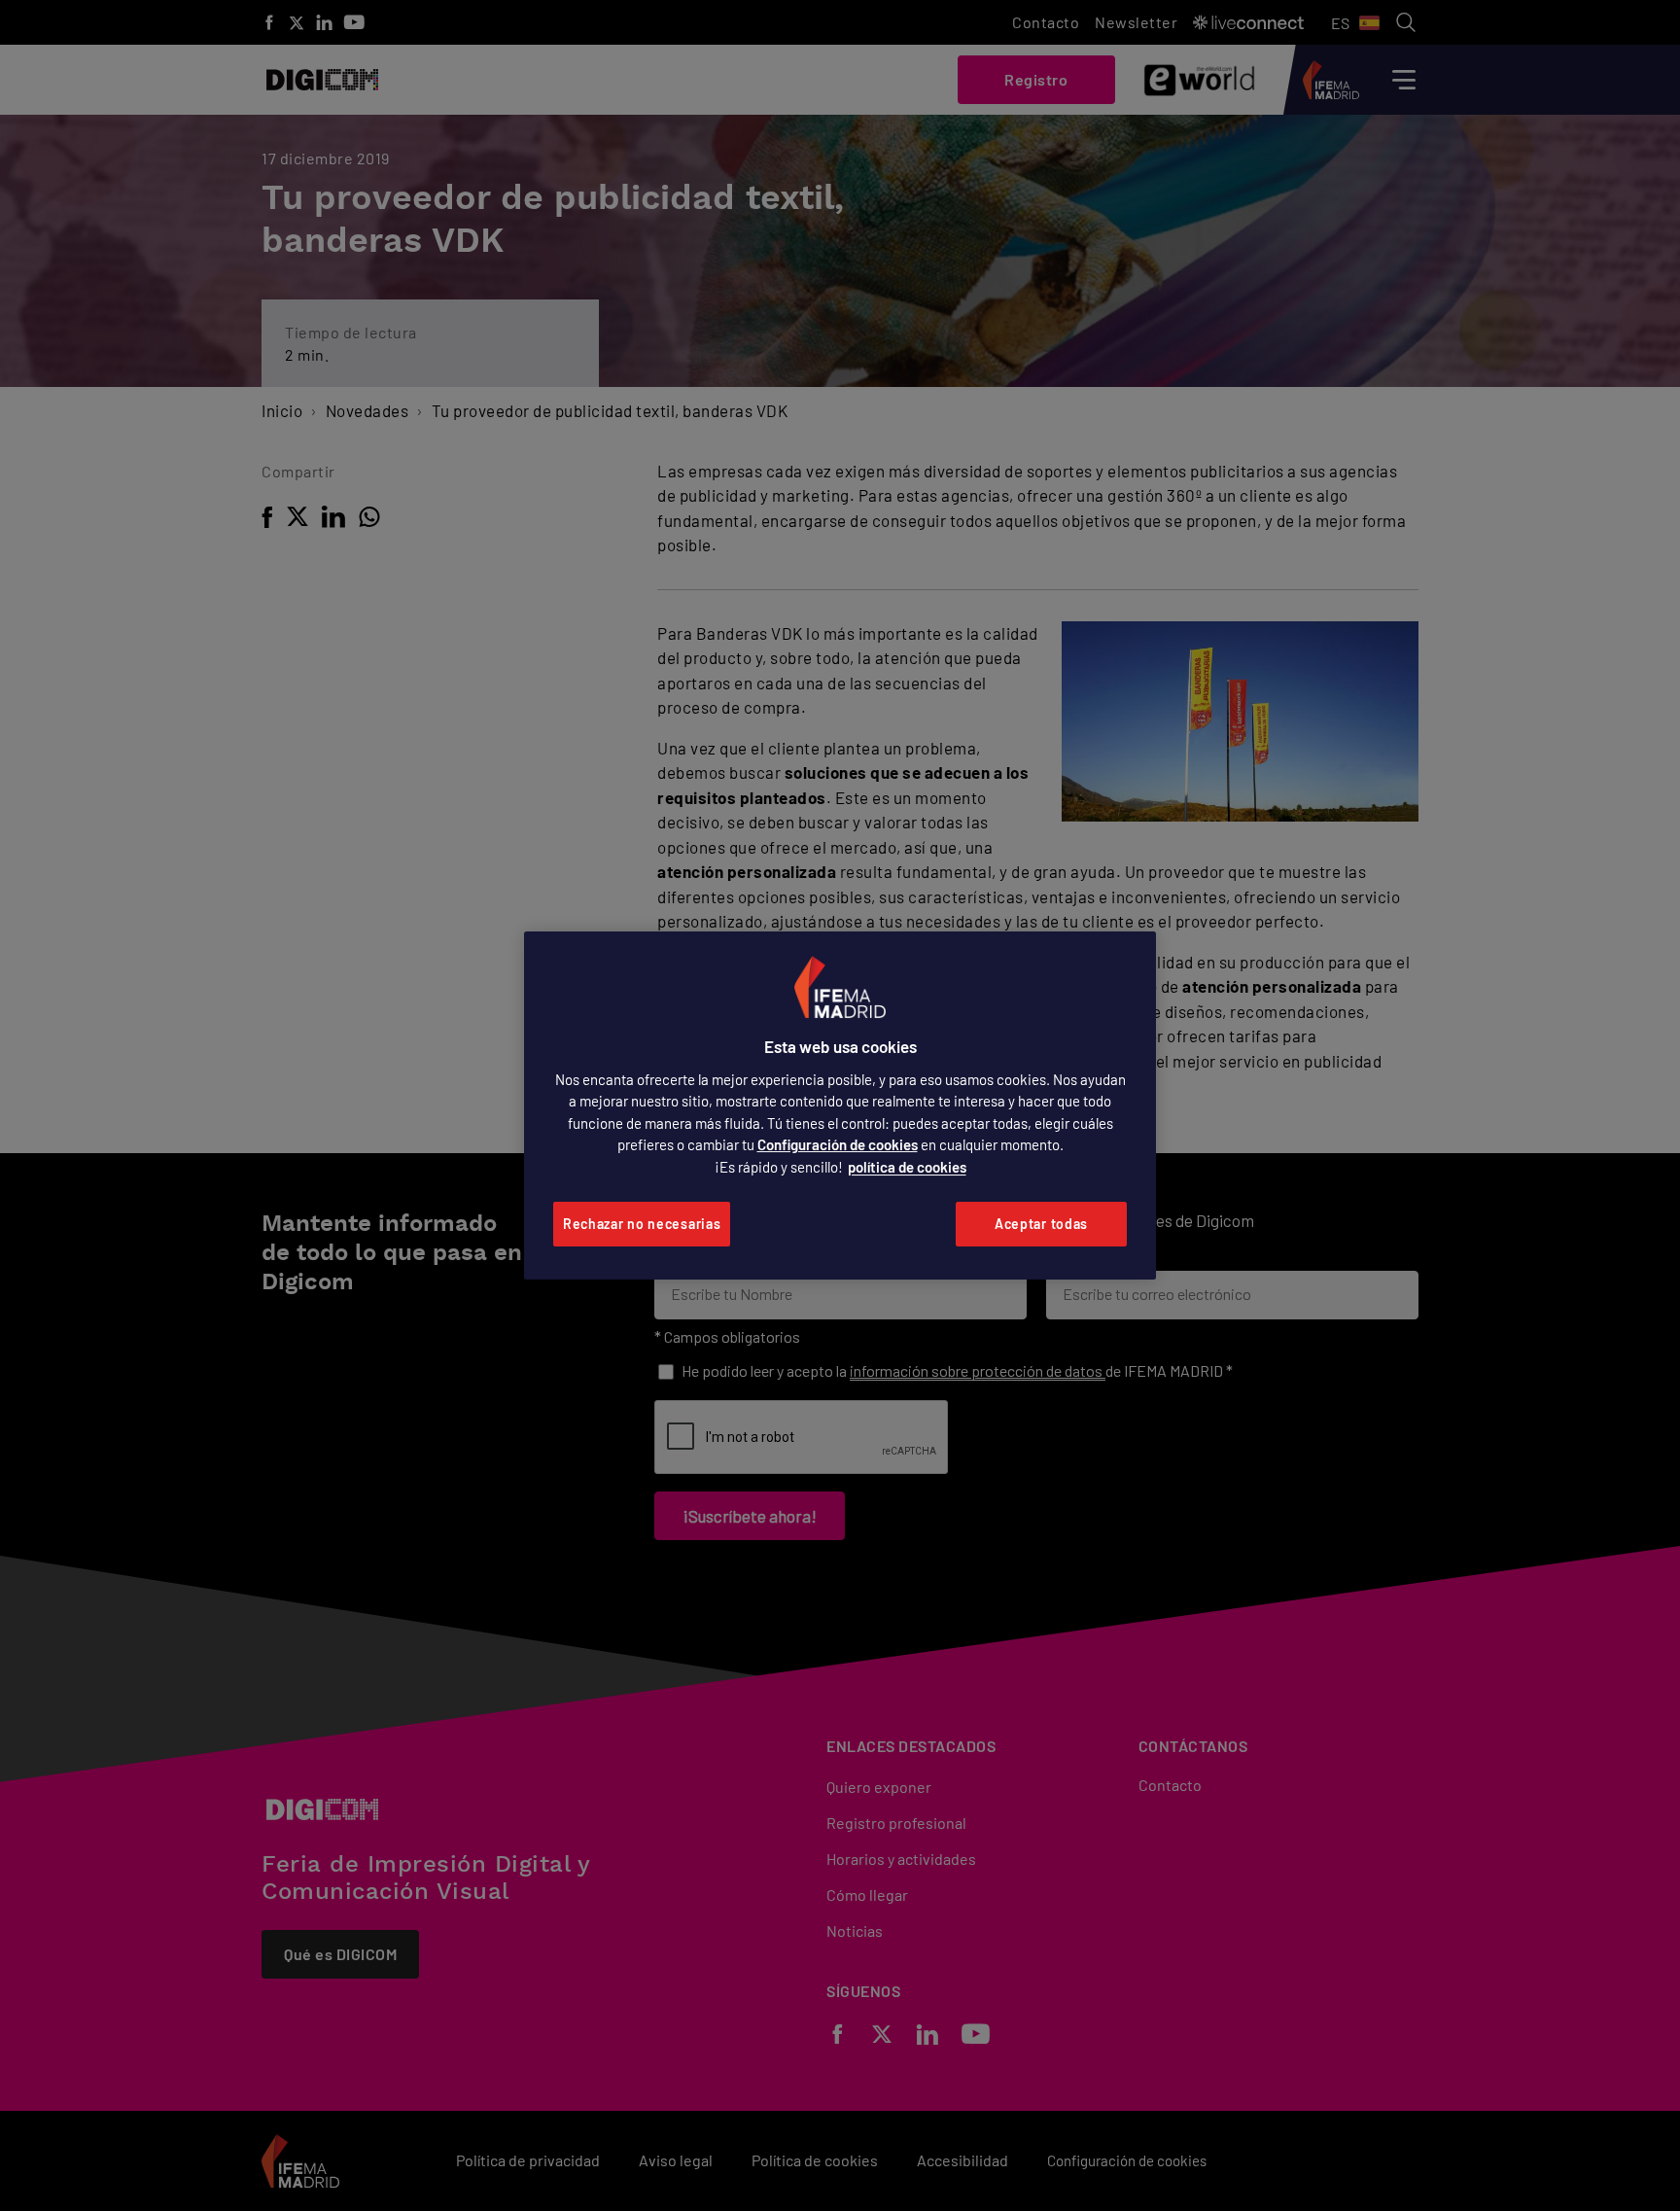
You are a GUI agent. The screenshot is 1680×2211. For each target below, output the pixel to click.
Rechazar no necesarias (642, 1224)
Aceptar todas (1041, 1224)
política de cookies (907, 1167)
